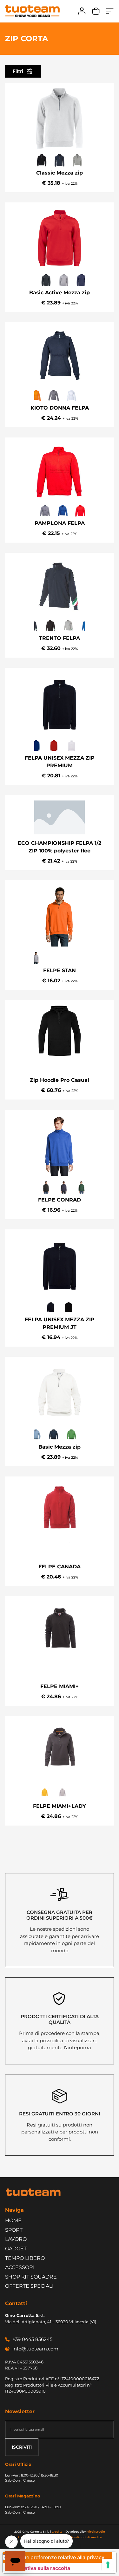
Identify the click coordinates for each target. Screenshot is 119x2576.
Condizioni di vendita (86, 2537)
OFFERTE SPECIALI (29, 2286)
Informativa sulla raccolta (39, 2568)
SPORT (14, 2230)
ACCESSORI (20, 2267)
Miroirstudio (96, 2531)
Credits (57, 2531)
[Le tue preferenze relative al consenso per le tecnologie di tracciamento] (108, 2565)
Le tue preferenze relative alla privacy (59, 2557)
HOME (13, 2220)
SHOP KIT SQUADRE (31, 2277)
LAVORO (16, 2239)
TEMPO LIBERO (25, 2258)
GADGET (16, 2249)
